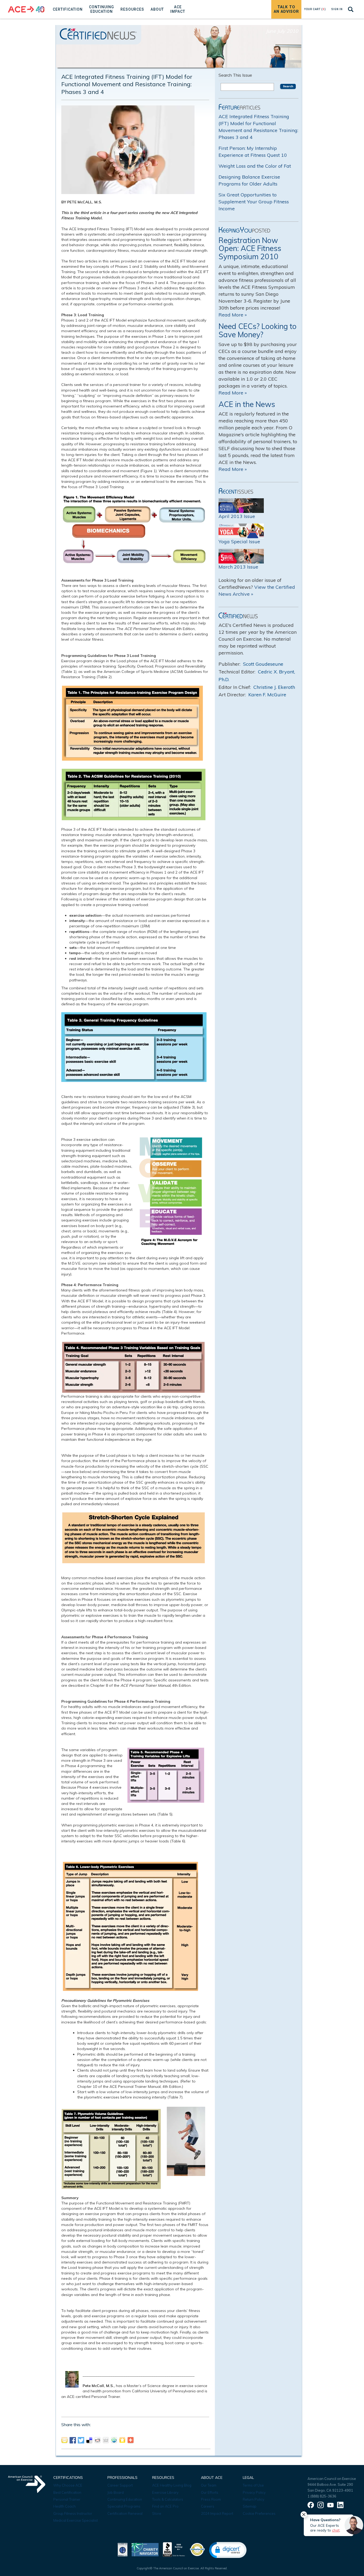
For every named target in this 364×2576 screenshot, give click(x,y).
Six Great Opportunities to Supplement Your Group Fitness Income (254, 202)
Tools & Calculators (168, 2499)
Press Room (211, 2499)
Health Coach (64, 2506)
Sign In (337, 9)
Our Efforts (210, 2492)
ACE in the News (247, 404)
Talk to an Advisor (286, 9)
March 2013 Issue (238, 567)
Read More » (233, 315)
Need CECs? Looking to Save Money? (258, 330)
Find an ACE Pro (165, 2506)
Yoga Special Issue (239, 542)
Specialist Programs (124, 2506)
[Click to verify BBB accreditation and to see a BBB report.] (174, 2549)
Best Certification (67, 2492)
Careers (208, 2506)
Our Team (209, 2485)
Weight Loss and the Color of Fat (255, 166)
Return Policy (254, 2499)
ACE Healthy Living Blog (172, 2485)
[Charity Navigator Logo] (145, 2549)
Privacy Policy (254, 2492)
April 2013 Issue (237, 516)
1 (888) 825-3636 (322, 2496)
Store (157, 2513)
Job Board (116, 2492)
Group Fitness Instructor (73, 2513)
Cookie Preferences (259, 2513)
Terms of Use (253, 2485)
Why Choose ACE (68, 2485)
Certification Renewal (125, 2513)
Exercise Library (165, 2492)
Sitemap (250, 2506)
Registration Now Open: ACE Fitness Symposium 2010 (250, 248)
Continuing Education (125, 2499)
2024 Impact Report (217, 2513)
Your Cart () (315, 9)
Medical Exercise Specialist (76, 2520)
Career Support (120, 2485)
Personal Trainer (67, 2499)
